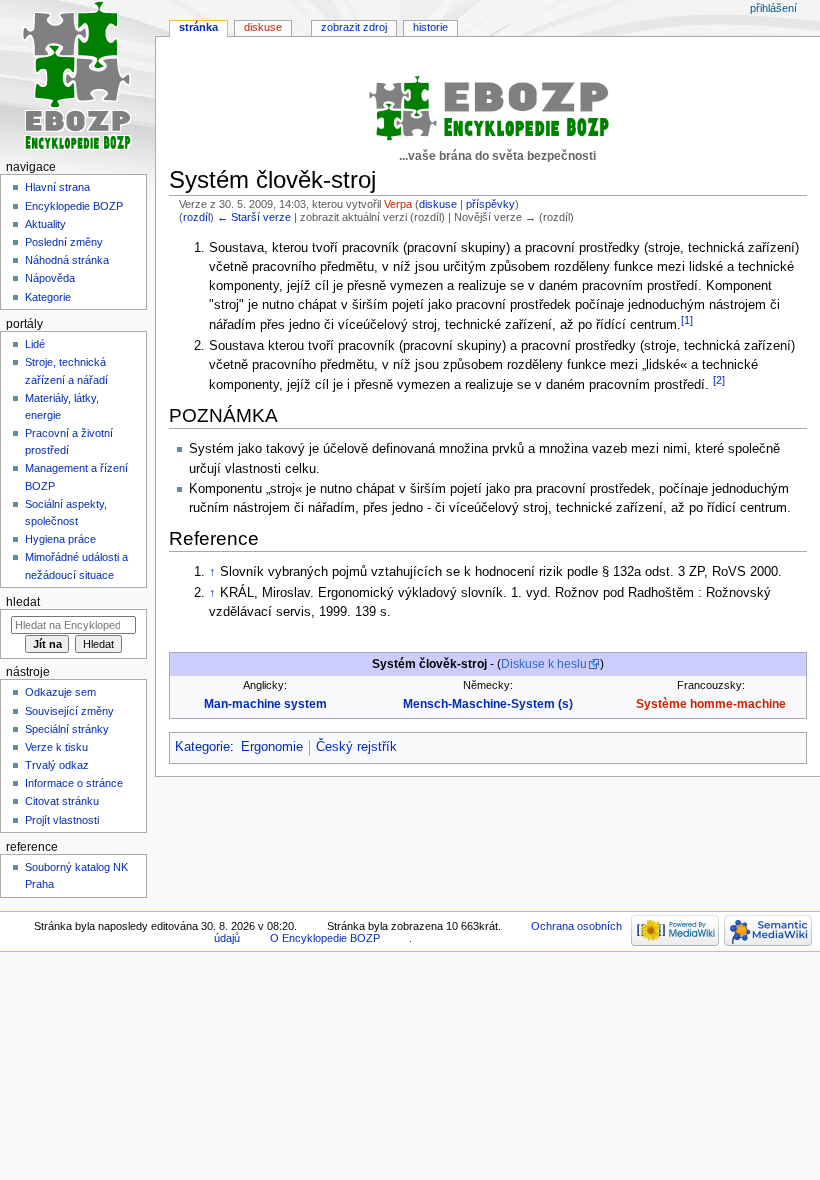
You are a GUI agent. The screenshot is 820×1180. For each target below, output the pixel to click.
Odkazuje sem (60, 692)
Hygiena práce (60, 539)
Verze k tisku (56, 747)
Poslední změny (64, 242)
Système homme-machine (711, 704)
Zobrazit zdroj (354, 27)
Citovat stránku (62, 801)
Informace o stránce (74, 783)
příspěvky (490, 204)
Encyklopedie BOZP (74, 206)
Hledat (23, 602)
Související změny (69, 711)
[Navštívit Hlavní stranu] (77, 77)
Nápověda (50, 278)
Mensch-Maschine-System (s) (488, 704)
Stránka (198, 27)
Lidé (35, 344)
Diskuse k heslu (544, 664)
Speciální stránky (67, 729)
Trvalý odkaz (57, 765)
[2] (719, 380)
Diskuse (263, 27)
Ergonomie (272, 747)
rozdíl (196, 217)
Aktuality (45, 224)
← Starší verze (254, 217)
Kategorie (202, 747)
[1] (687, 320)
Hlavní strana (57, 187)
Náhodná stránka (67, 260)
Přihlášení (773, 8)
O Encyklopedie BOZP (325, 938)
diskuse (438, 204)
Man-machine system (265, 704)
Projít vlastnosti (62, 820)
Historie (430, 27)
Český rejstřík (356, 747)
